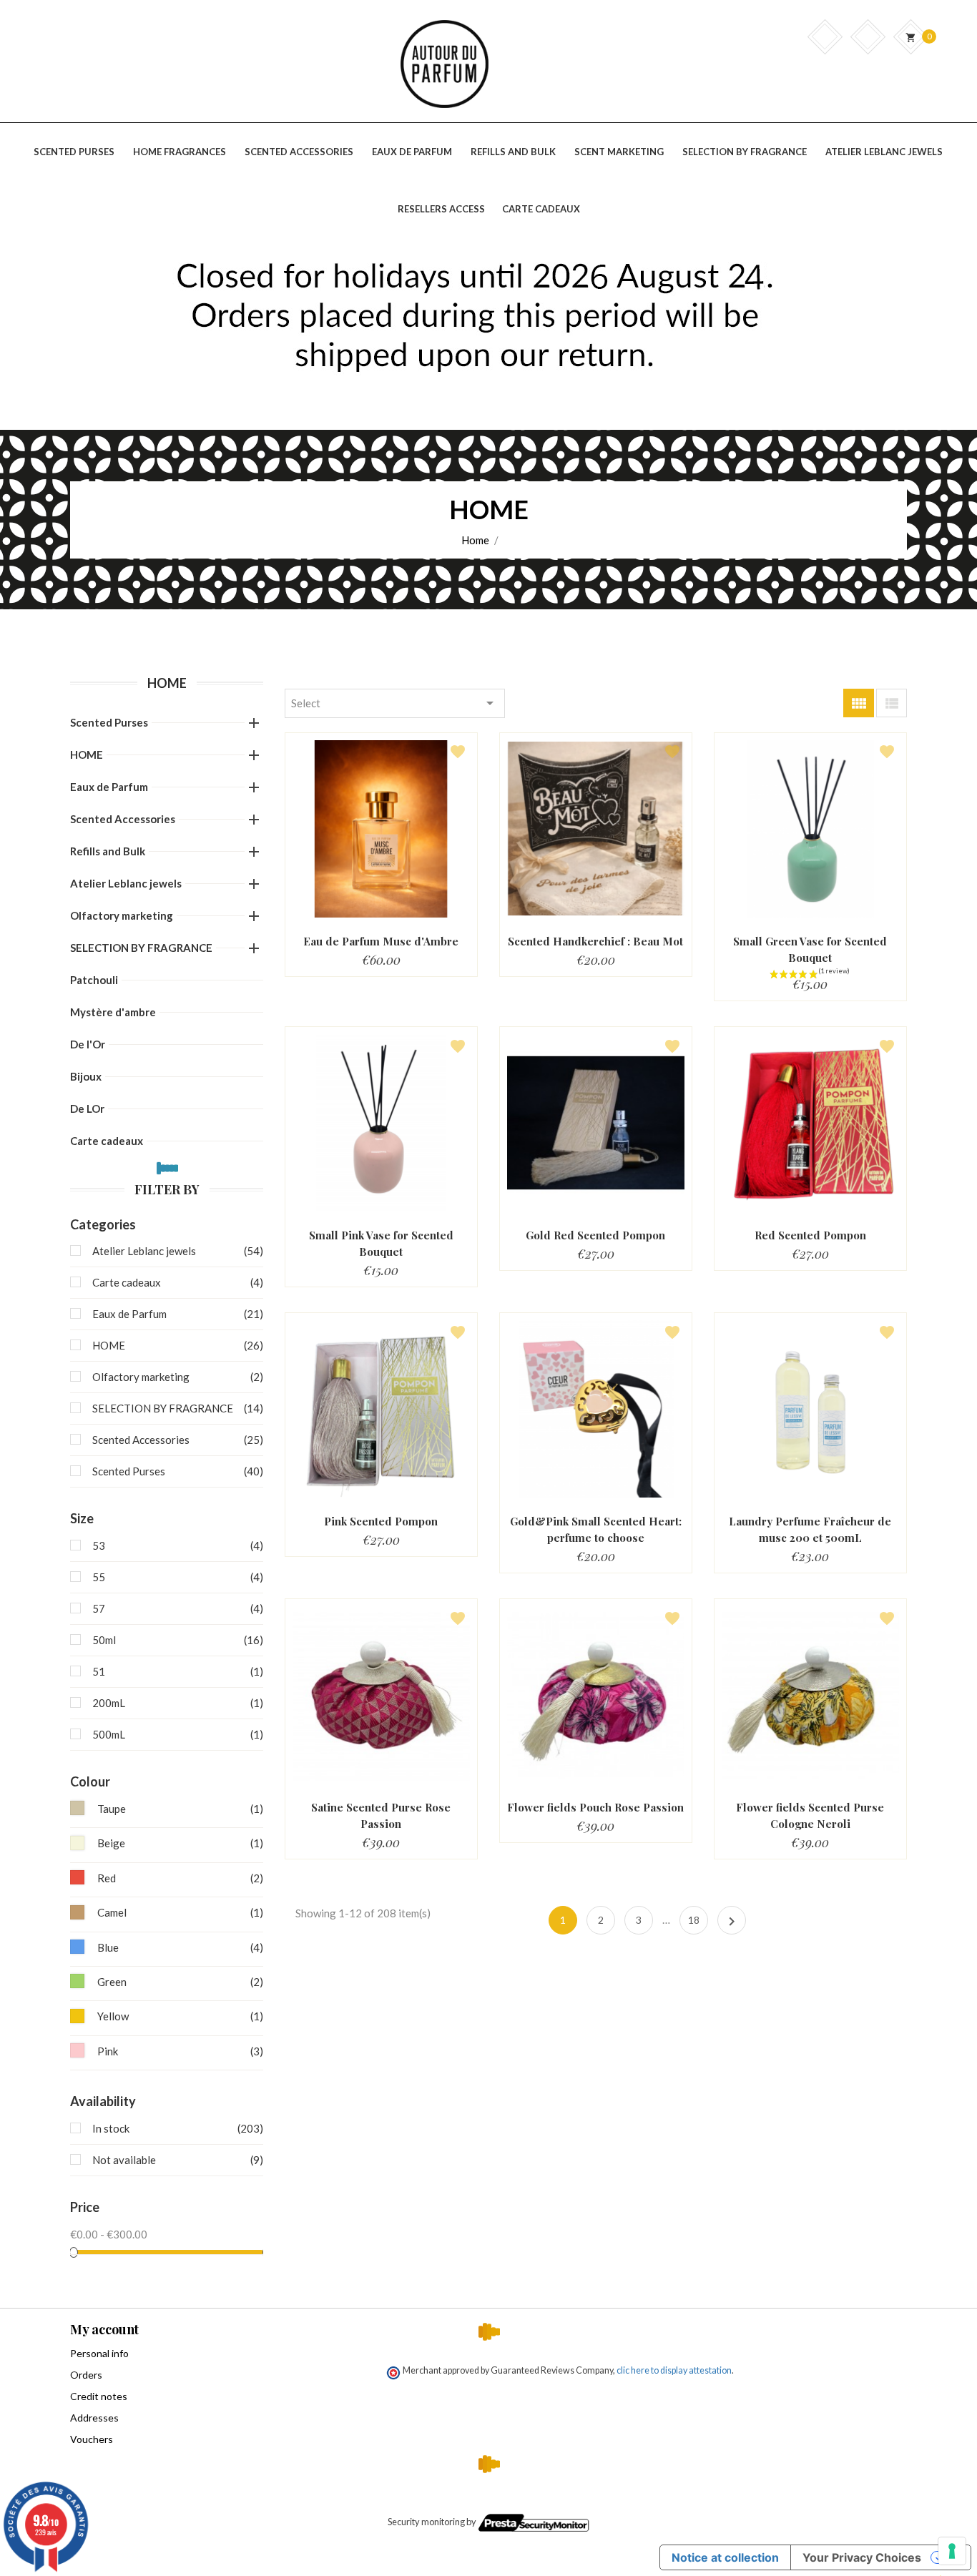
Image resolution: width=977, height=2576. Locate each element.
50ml (175, 1640)
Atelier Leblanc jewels (126, 883)
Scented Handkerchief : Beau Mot (595, 941)
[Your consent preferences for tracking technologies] (952, 2551)
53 (175, 1545)
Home (167, 683)
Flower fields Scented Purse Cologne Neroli (810, 1815)
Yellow (180, 2016)
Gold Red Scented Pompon (595, 1235)
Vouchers (92, 2439)
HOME (87, 754)
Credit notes (99, 2396)
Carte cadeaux (107, 1141)
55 (175, 1577)
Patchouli (94, 980)
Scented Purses (109, 722)
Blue (180, 1947)
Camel (180, 1912)
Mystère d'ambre (113, 1012)
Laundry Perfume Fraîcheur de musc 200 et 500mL (810, 1529)
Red (180, 1878)
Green (180, 1982)
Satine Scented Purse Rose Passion (381, 1815)
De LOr (87, 1108)
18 (694, 1920)
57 (175, 1608)
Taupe (180, 1809)
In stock (175, 2128)
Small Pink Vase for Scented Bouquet (381, 1243)
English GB (864, 173)
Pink (180, 2051)
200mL (175, 1703)
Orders (86, 2375)
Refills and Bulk (108, 851)
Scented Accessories (123, 819)
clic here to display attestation (674, 2370)
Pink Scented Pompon (381, 1521)
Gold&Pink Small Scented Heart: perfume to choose (596, 1529)
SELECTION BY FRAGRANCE (141, 948)
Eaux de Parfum (109, 787)
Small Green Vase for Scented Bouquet (810, 949)
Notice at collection (725, 2557)
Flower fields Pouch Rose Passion (595, 1807)
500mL (175, 1734)
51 (175, 1671)
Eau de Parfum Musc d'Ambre (381, 941)
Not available (175, 2160)
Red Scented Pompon (810, 1235)
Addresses (94, 2418)
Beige (180, 1843)
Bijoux (86, 1076)
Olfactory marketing (122, 915)
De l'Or (88, 1044)
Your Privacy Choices (862, 2557)
